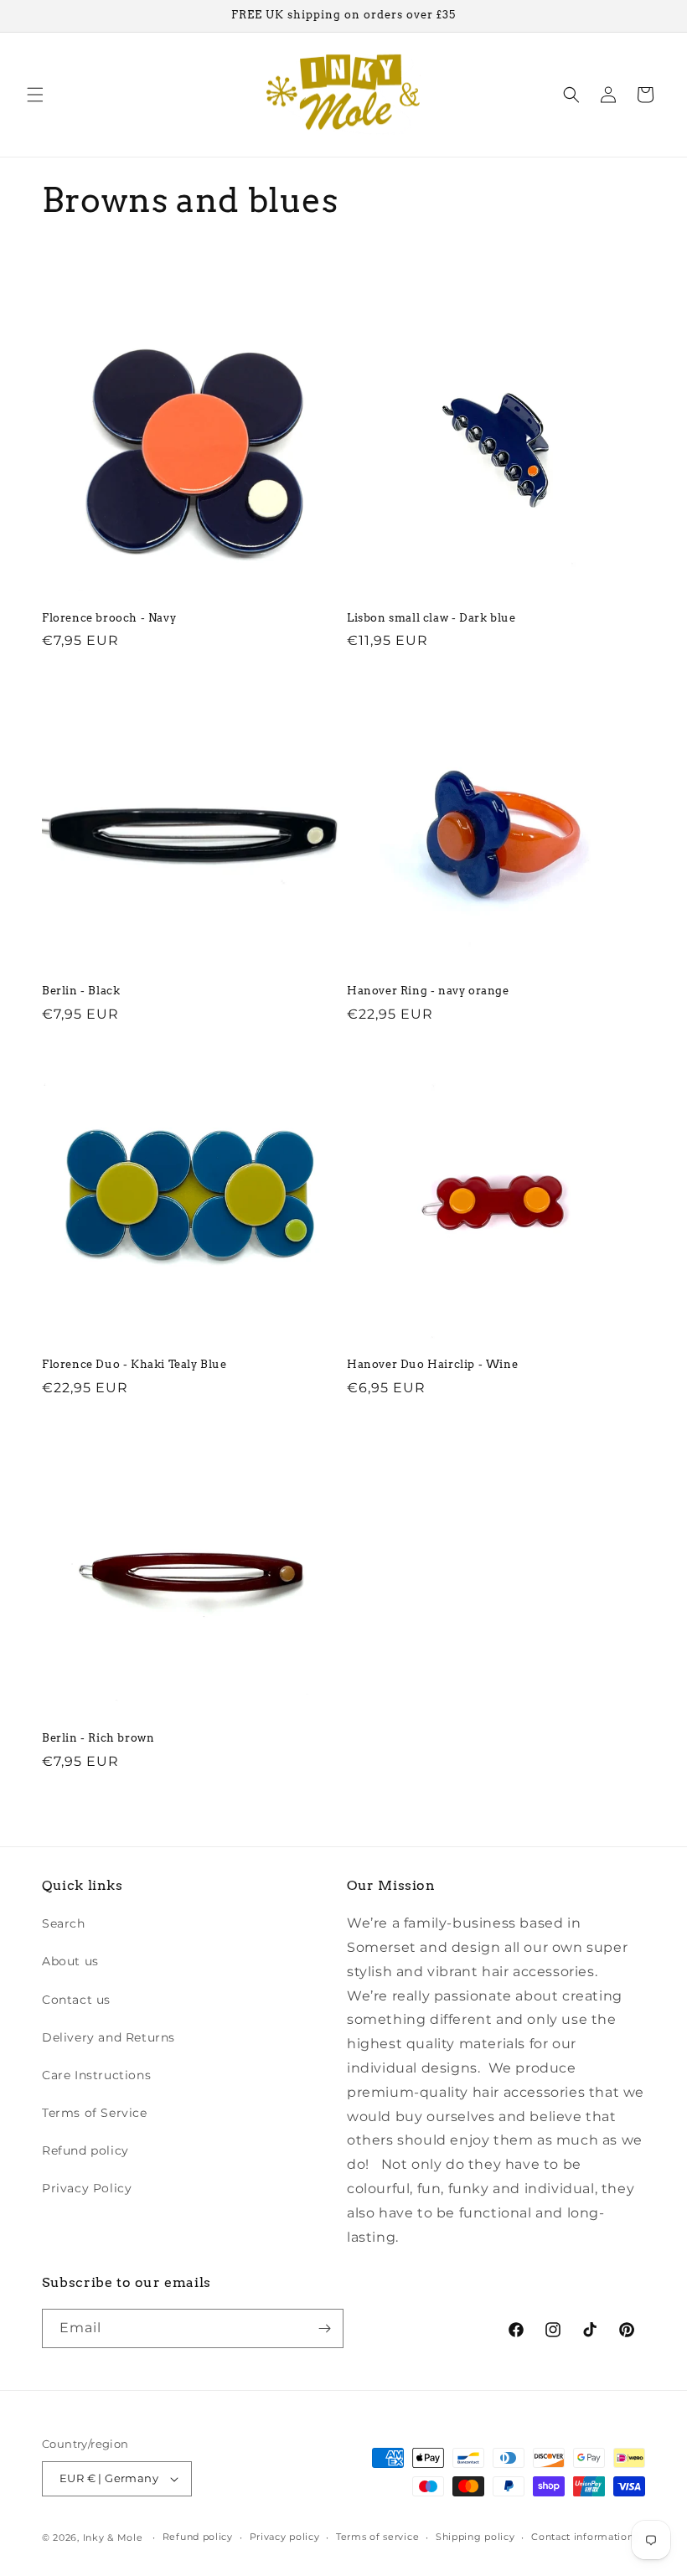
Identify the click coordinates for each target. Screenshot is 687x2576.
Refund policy (85, 2150)
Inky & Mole (113, 2537)
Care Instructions (96, 2075)
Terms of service (377, 2537)
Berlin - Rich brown (98, 1738)
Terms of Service (95, 2113)
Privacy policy (285, 2537)
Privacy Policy (87, 2188)
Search (64, 1923)
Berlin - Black (81, 991)
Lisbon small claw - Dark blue (431, 618)
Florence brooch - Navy (109, 618)
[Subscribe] (324, 2328)
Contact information (582, 2537)
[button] (35, 95)
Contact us (76, 2000)
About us (70, 1961)
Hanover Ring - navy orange (428, 991)
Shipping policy (475, 2537)
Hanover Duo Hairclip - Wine (432, 1364)
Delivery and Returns (108, 2037)
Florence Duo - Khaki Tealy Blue (134, 1364)
